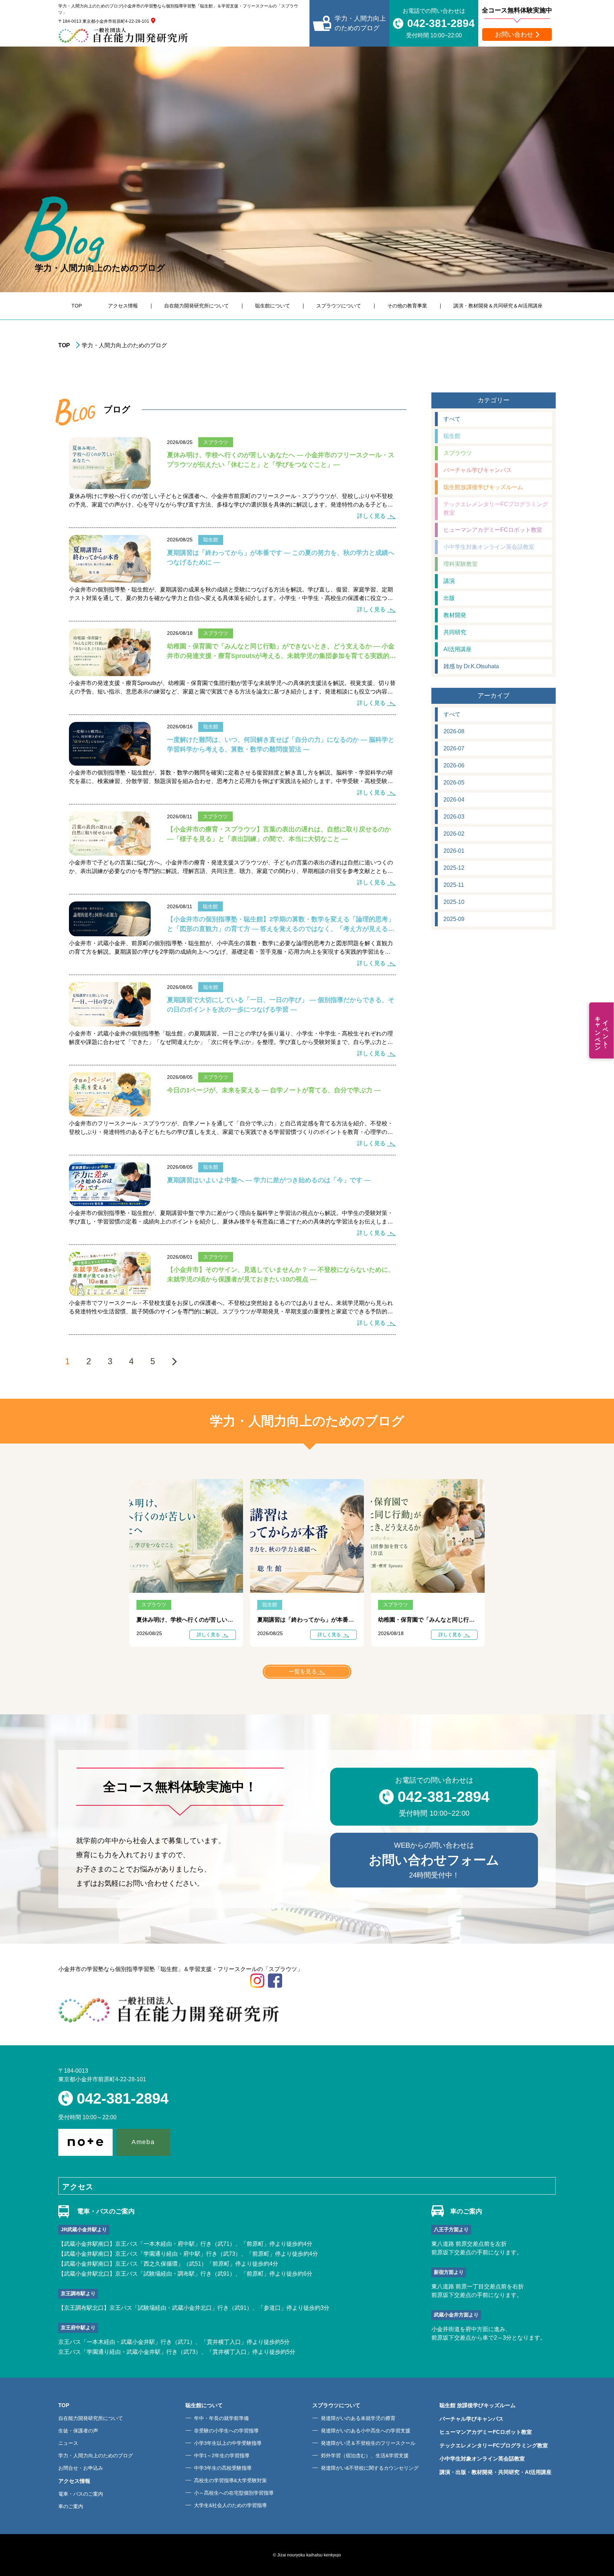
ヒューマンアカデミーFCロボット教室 (493, 530)
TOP (77, 306)
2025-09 (454, 919)
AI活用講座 (457, 649)
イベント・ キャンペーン (602, 1030)
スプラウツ (458, 453)
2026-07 (454, 748)
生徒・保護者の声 (78, 2431)
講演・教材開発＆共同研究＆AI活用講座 (498, 306)
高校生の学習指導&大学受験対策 (230, 2480)
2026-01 (454, 851)
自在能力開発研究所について (196, 306)
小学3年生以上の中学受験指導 (228, 2443)
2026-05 (454, 783)
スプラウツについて (339, 306)
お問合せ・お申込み (81, 2468)
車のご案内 (71, 2506)
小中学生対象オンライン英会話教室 (489, 547)
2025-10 (454, 902)
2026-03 (454, 817)
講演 (449, 581)
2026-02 (454, 834)
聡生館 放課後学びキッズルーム (478, 2405)
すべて (452, 419)
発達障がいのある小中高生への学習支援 (366, 2431)
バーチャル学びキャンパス (478, 470)
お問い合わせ (514, 34)
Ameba (143, 2142)
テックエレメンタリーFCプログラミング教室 (496, 508)
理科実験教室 (460, 564)
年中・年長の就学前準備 (221, 2418)
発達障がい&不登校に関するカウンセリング (370, 2468)
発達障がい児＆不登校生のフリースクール (368, 2443)
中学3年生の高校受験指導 (223, 2468)
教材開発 (455, 615)
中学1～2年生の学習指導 (222, 2455)
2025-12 (454, 868)
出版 (449, 598)
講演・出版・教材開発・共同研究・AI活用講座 (495, 2472)
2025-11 (454, 885)
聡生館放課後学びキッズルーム (483, 487)
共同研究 (455, 632)
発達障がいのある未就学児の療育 (358, 2418)
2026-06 (454, 765)
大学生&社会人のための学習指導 (230, 2505)
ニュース (68, 2443)
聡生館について (273, 306)
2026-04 (454, 800)
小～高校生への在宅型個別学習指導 (234, 2493)
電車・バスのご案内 (81, 2494)
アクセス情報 (123, 306)
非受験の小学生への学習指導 (226, 2431)
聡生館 (452, 436)
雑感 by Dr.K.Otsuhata (471, 666)
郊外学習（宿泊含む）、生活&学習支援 (365, 2455)
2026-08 (454, 731)
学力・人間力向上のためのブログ (96, 2455)
